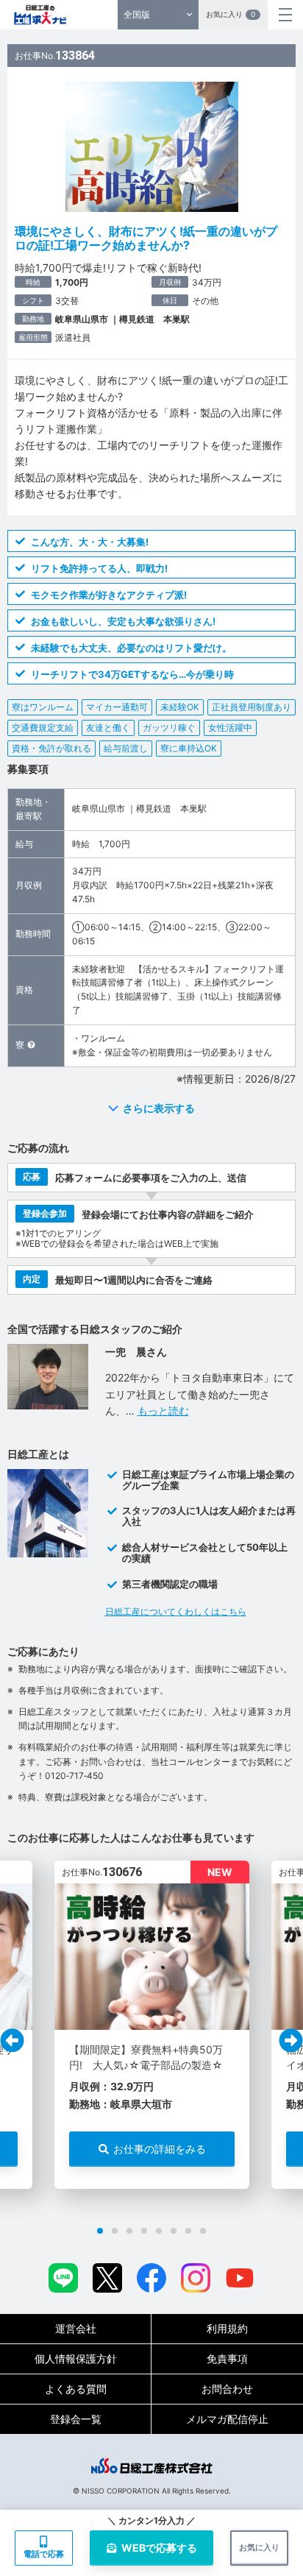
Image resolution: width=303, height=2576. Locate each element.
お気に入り (231, 14)
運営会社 (76, 2328)
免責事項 (227, 2359)
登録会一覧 (76, 2419)
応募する (159, 2548)
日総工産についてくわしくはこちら (176, 1611)
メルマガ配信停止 (227, 2419)
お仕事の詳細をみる (160, 2149)
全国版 (137, 14)
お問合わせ (227, 2389)
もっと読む (163, 1411)
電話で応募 (44, 2554)
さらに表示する (159, 1108)
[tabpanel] (152, 2025)
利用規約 (227, 2328)
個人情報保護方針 (76, 2359)
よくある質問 (76, 2389)
